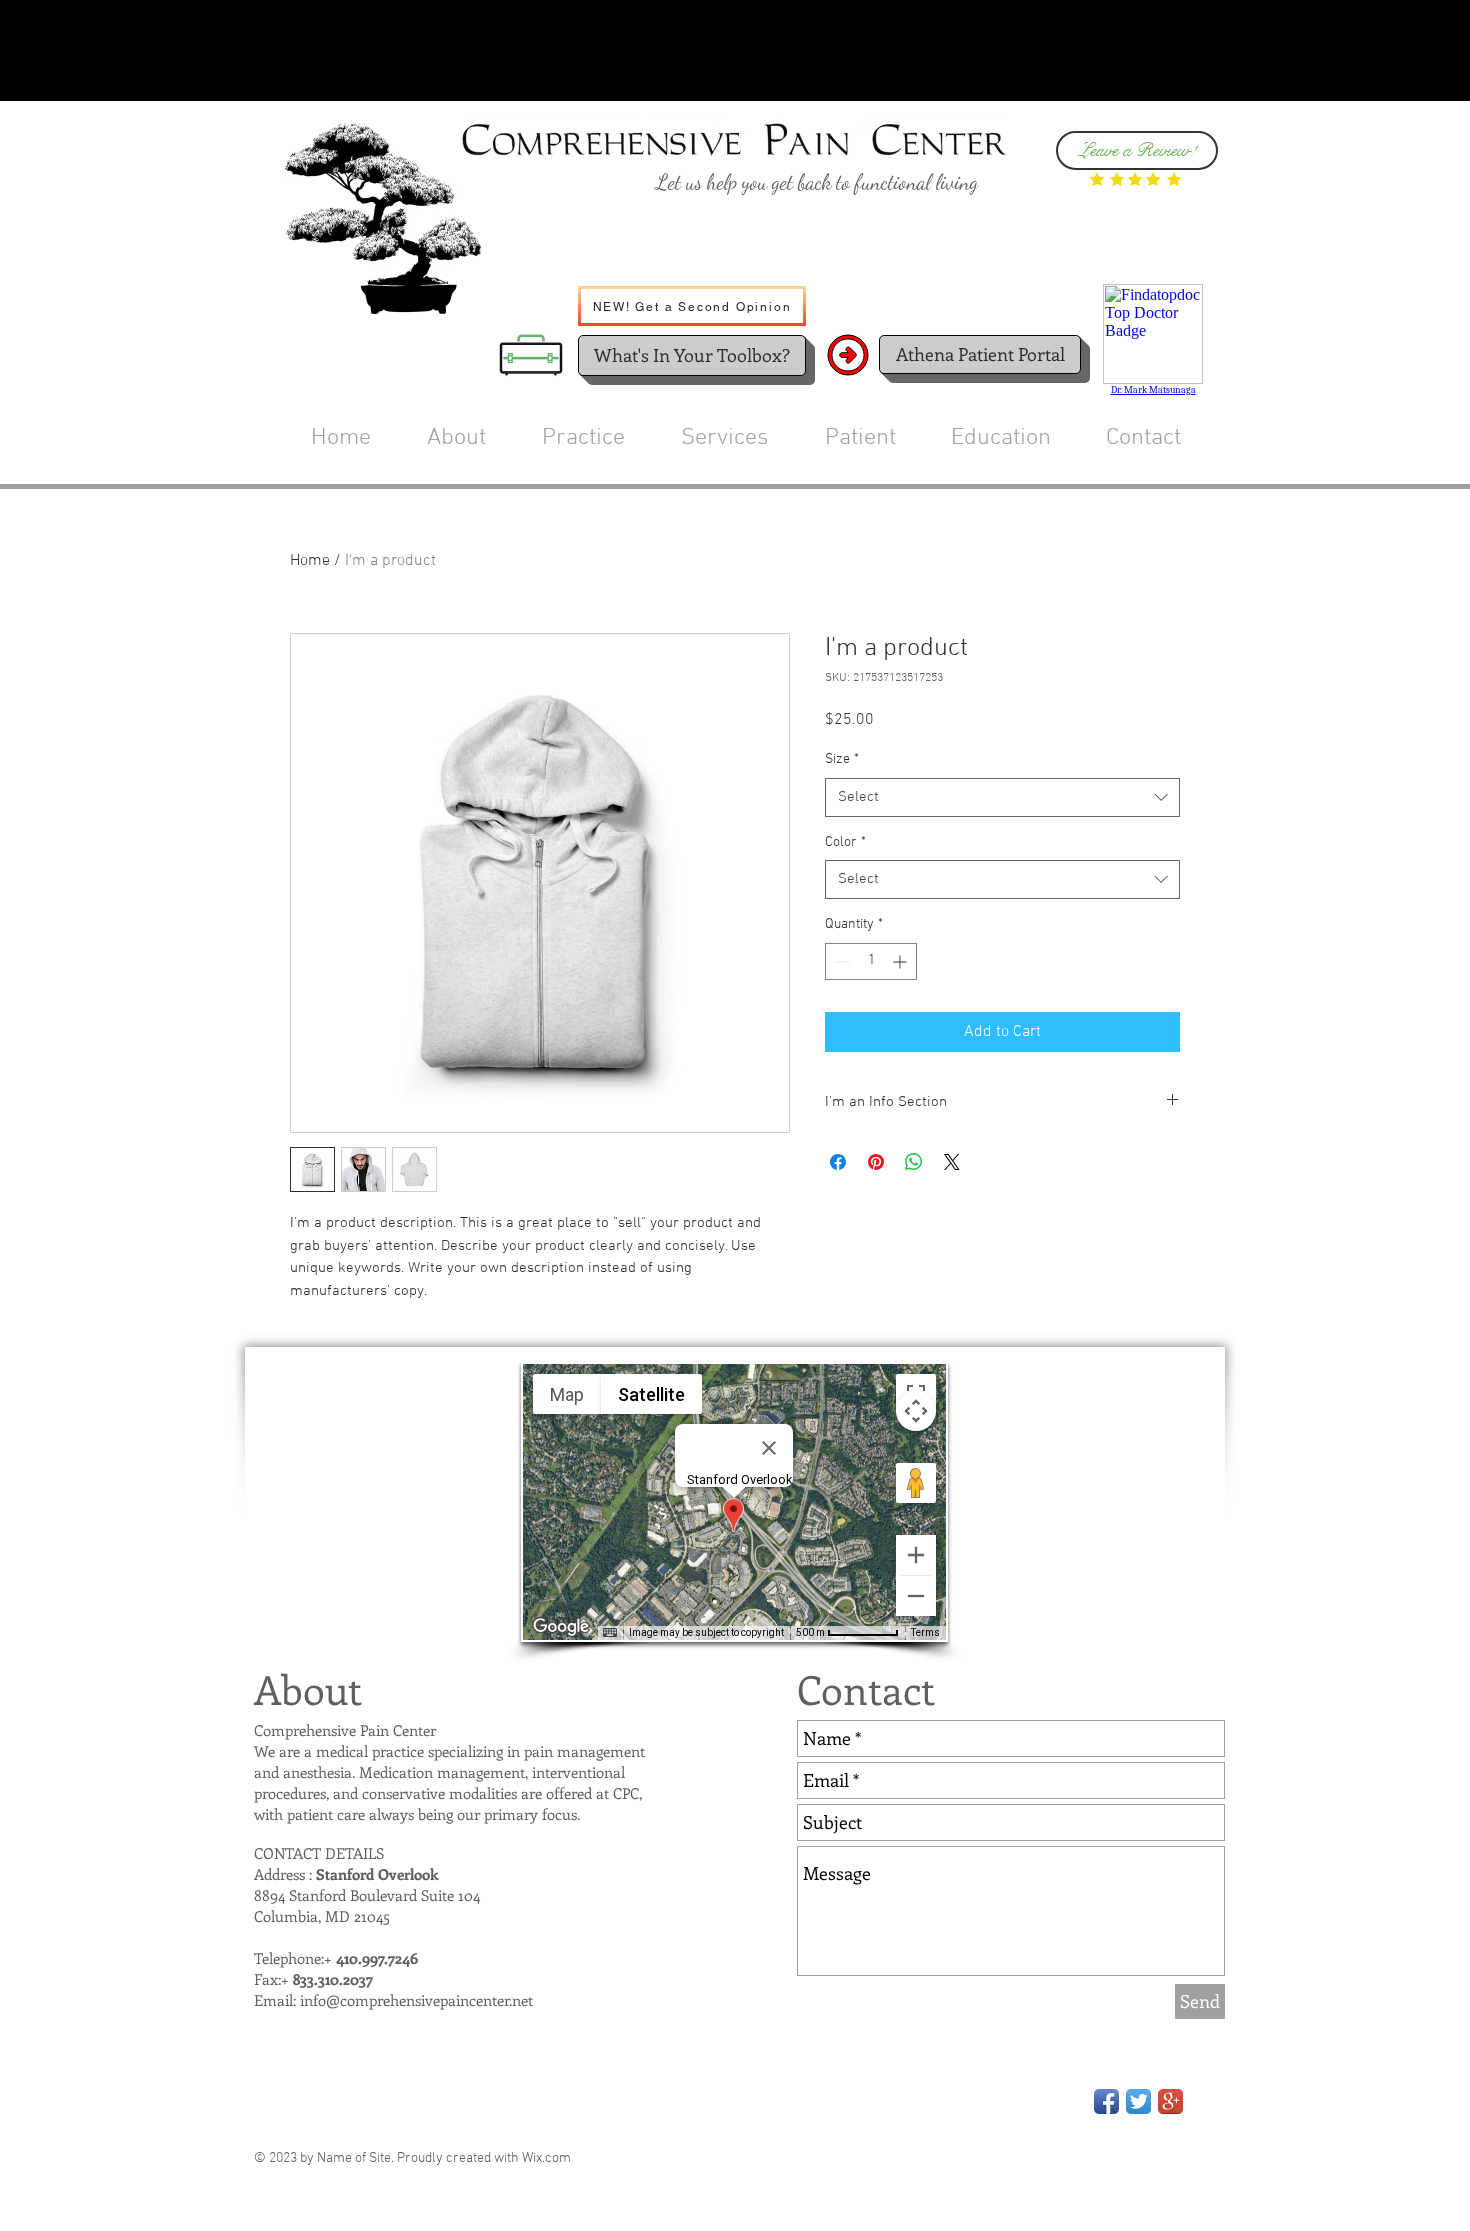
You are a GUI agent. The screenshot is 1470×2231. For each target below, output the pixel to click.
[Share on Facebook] (838, 1162)
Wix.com (546, 2158)
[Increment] (901, 961)
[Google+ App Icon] (1170, 2101)
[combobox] (1002, 797)
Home (310, 561)
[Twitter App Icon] (1138, 2101)
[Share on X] (952, 1162)
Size (842, 759)
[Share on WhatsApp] (914, 1162)
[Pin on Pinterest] (876, 1162)
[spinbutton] (871, 961)
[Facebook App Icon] (1106, 2101)
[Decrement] (840, 961)
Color (845, 842)
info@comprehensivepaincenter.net (416, 2000)
